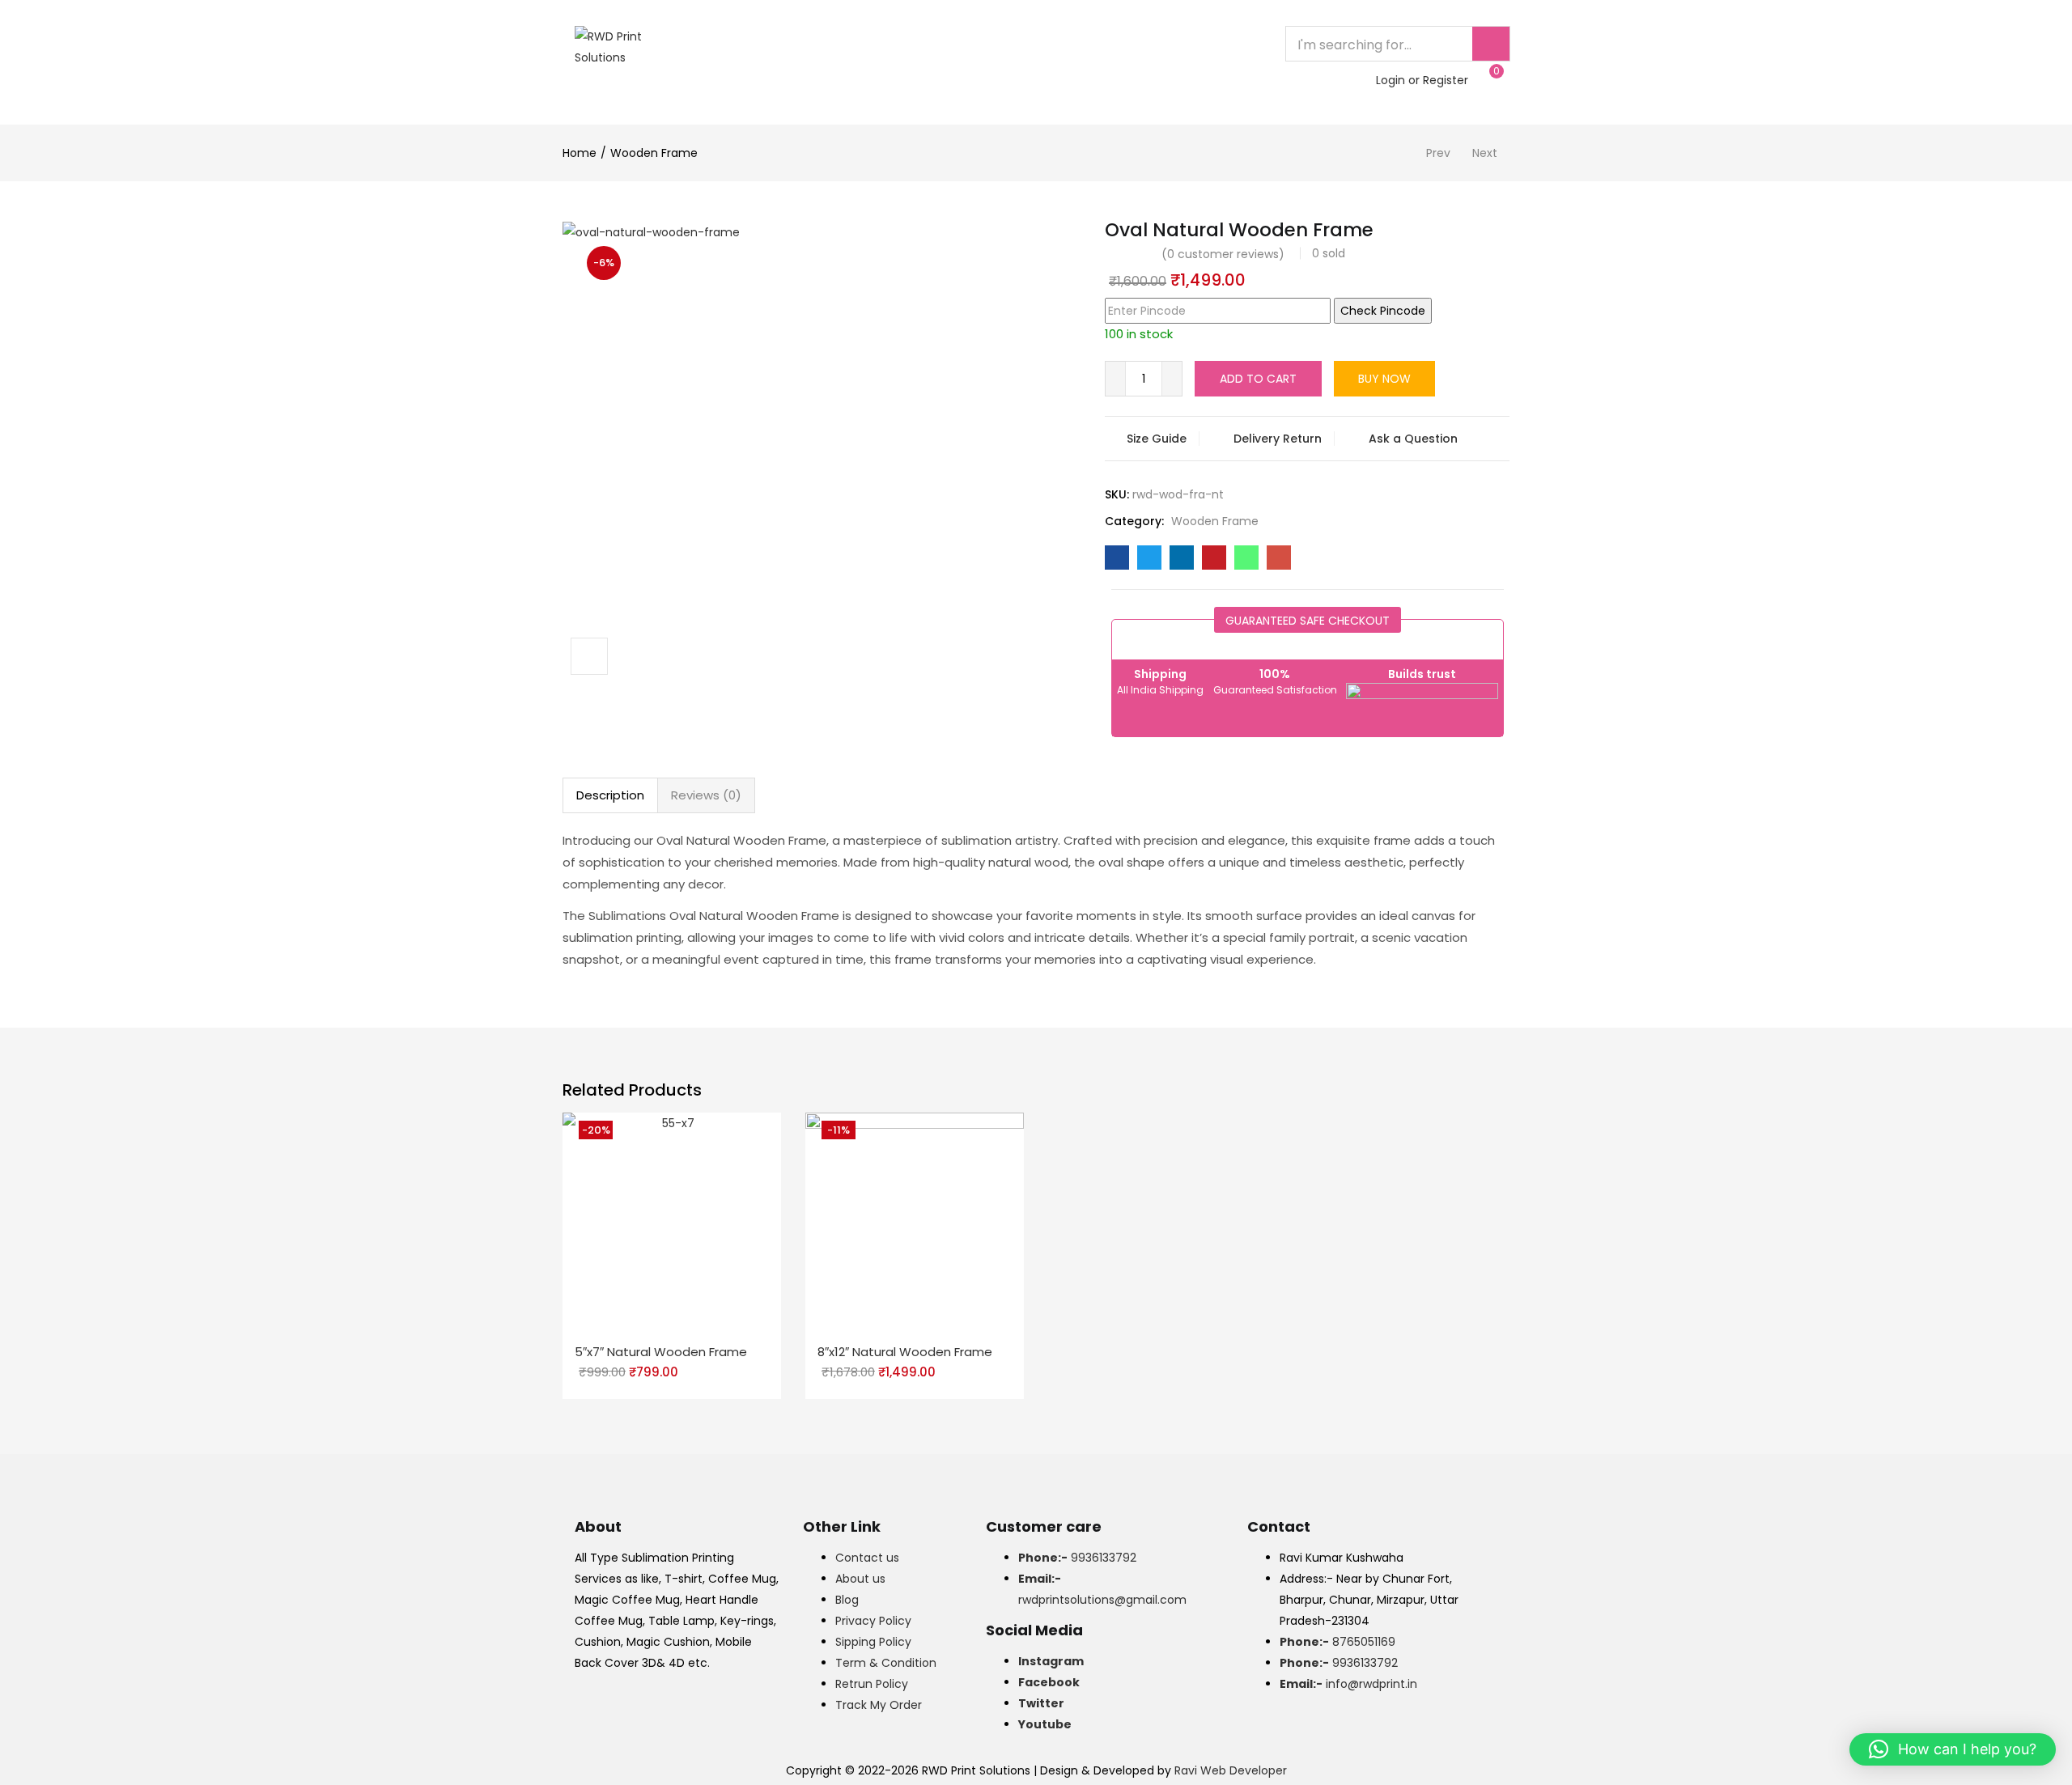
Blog (847, 1600)
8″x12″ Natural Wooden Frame (905, 1352)
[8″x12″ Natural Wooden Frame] (915, 1221)
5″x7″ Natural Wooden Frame (661, 1352)
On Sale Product (1089, 44)
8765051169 (1337, 1642)
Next (1485, 153)
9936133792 (1077, 1558)
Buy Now (1384, 379)
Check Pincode (1383, 311)
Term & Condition (886, 1663)
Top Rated (823, 44)
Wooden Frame (654, 153)
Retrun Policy (872, 1684)
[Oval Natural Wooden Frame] (1117, 558)
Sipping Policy (873, 1642)
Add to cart (1258, 379)
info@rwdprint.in (1348, 1684)
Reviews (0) (706, 795)
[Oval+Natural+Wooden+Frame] (1149, 558)
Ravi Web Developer (1231, 1770)
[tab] (610, 795)
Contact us (867, 1558)
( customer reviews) (1223, 254)
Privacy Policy (873, 1621)
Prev (1438, 153)
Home (749, 44)
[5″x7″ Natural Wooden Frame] (672, 1221)
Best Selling (917, 44)
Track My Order (879, 1705)
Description (610, 795)
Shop (995, 44)
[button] (1491, 79)
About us (860, 1579)
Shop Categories (798, 80)
